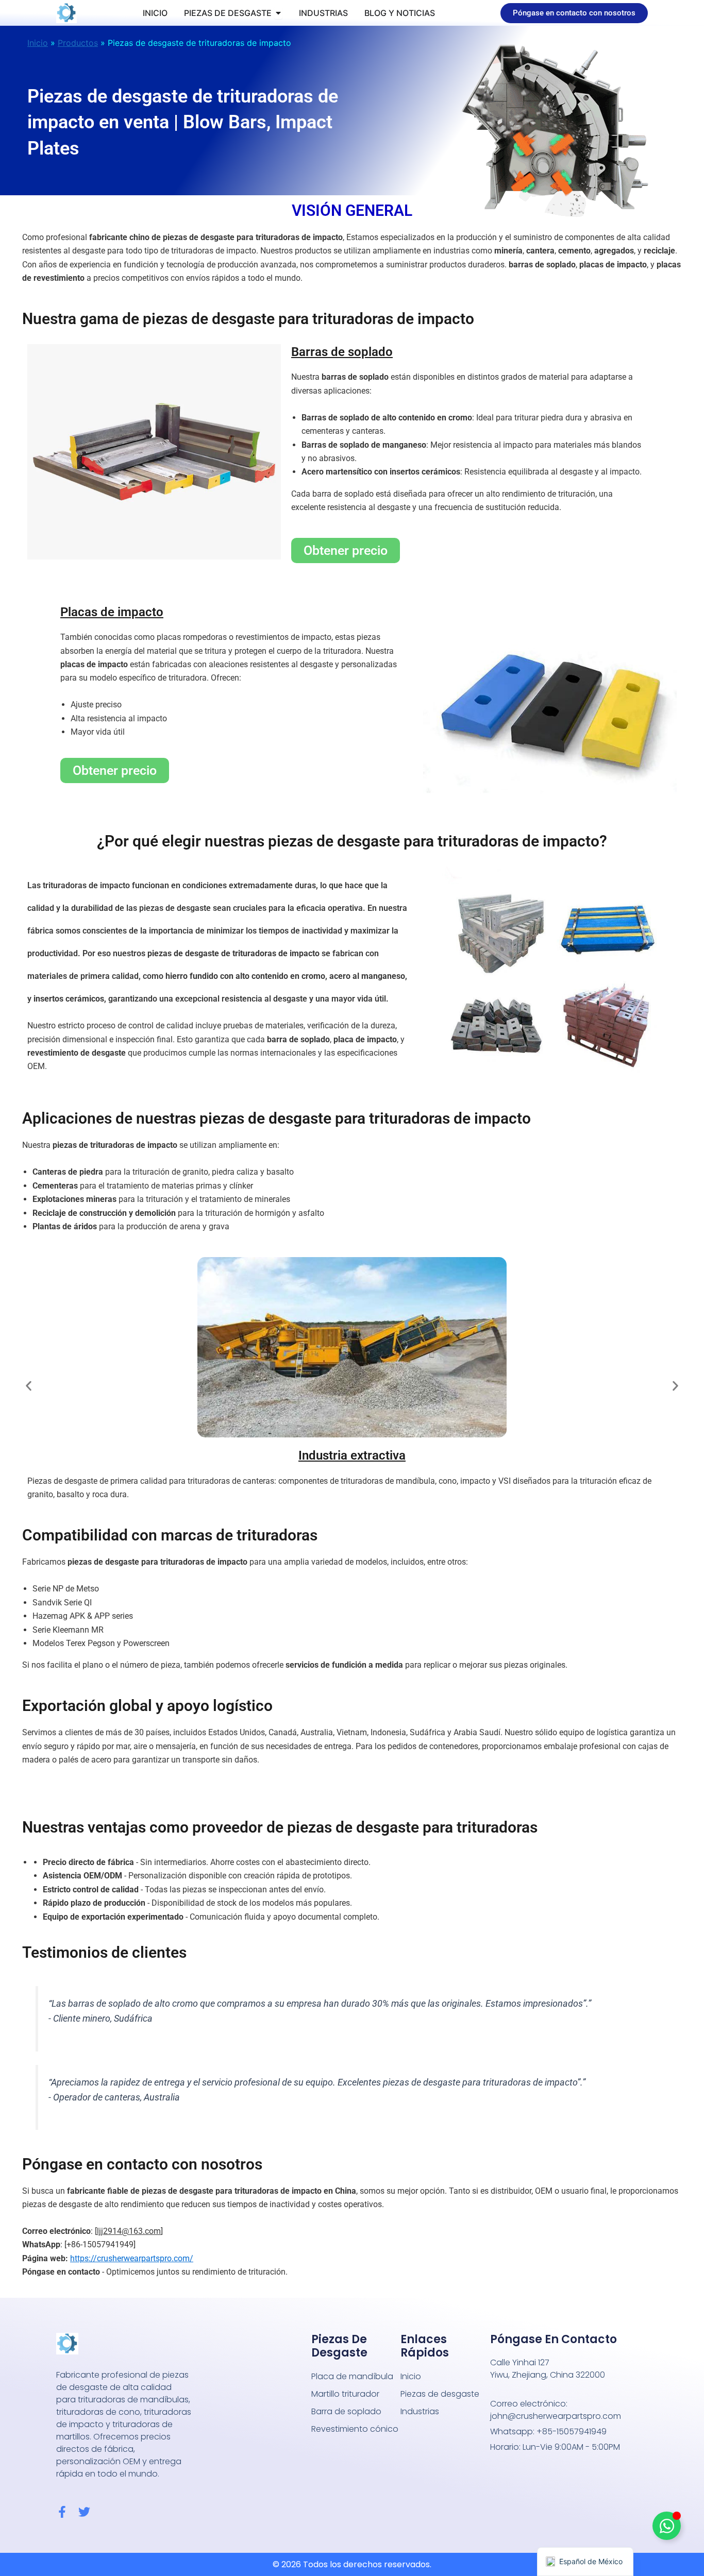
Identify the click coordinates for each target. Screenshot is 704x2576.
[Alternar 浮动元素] (667, 2526)
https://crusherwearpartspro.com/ (132, 2258)
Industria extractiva (352, 1455)
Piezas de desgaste (440, 2394)
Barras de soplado (342, 352)
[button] (29, 1386)
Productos (78, 43)
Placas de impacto (112, 612)
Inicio (38, 43)
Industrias (420, 2411)
